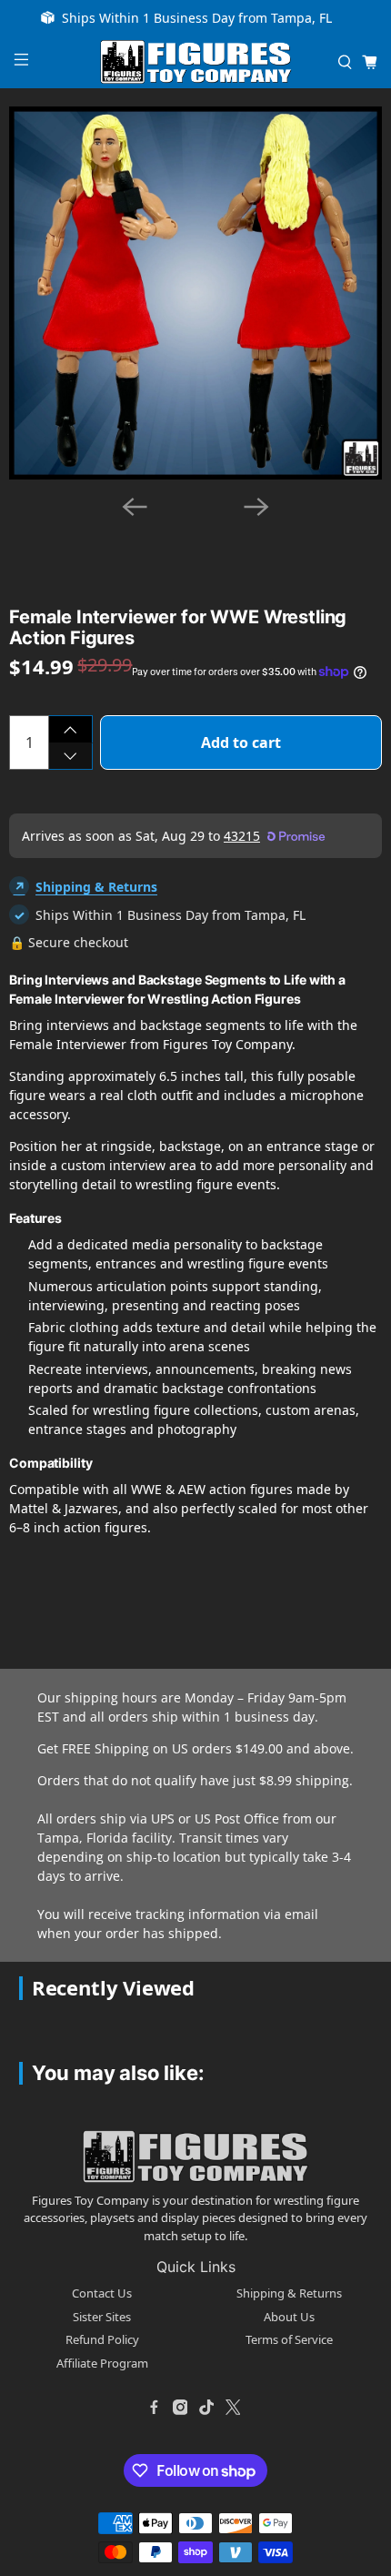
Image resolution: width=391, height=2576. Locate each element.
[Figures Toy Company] (196, 62)
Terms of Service (289, 2339)
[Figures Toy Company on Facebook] (154, 2407)
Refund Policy (102, 2339)
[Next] (256, 507)
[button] (158, 532)
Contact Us (102, 2293)
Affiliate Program (102, 2363)
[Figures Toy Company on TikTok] (206, 2407)
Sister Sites (102, 2317)
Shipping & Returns (96, 887)
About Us (289, 2317)
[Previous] (135, 507)
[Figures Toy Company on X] (233, 2407)
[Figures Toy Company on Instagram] (180, 2407)
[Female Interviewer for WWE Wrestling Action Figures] (195, 293)
